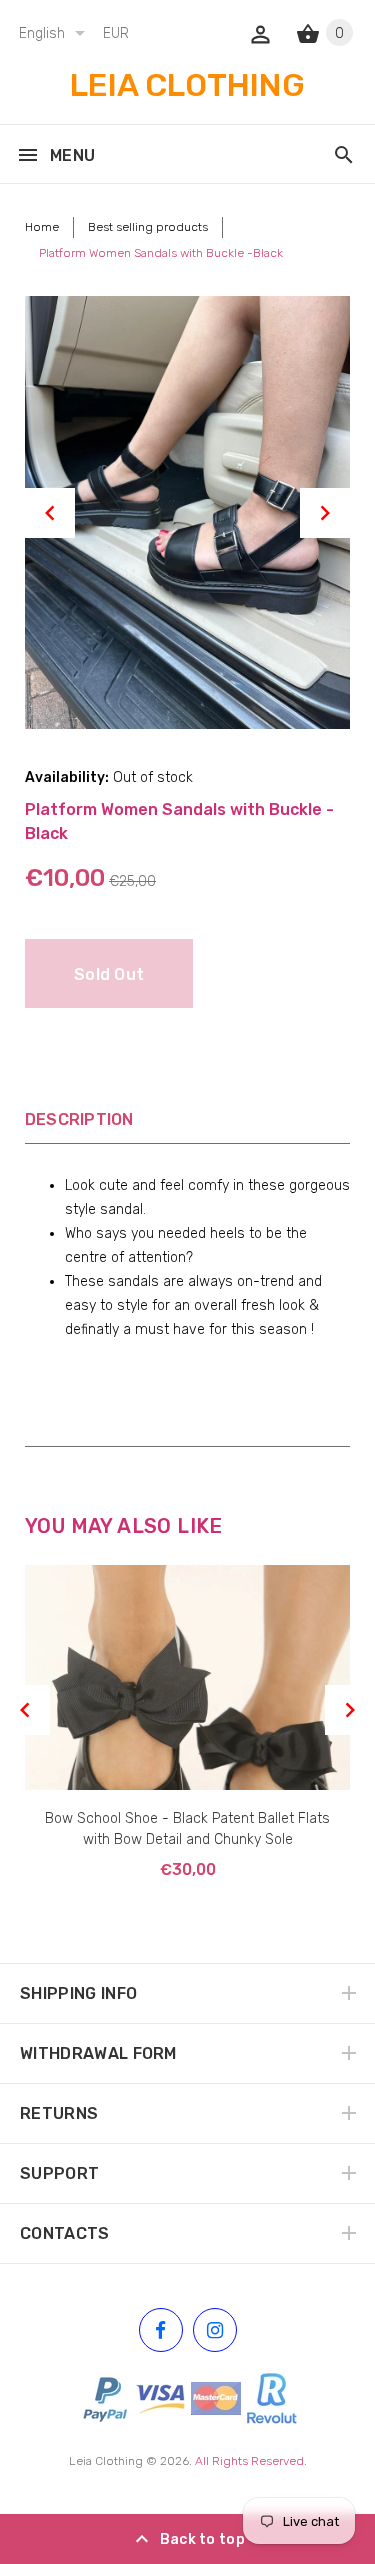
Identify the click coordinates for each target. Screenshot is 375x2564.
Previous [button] (50, 513)
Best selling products (148, 227)
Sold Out (109, 974)
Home (42, 227)
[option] (187, 512)
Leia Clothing (106, 2461)
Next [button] (325, 513)
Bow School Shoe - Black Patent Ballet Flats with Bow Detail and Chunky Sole (187, 1829)
